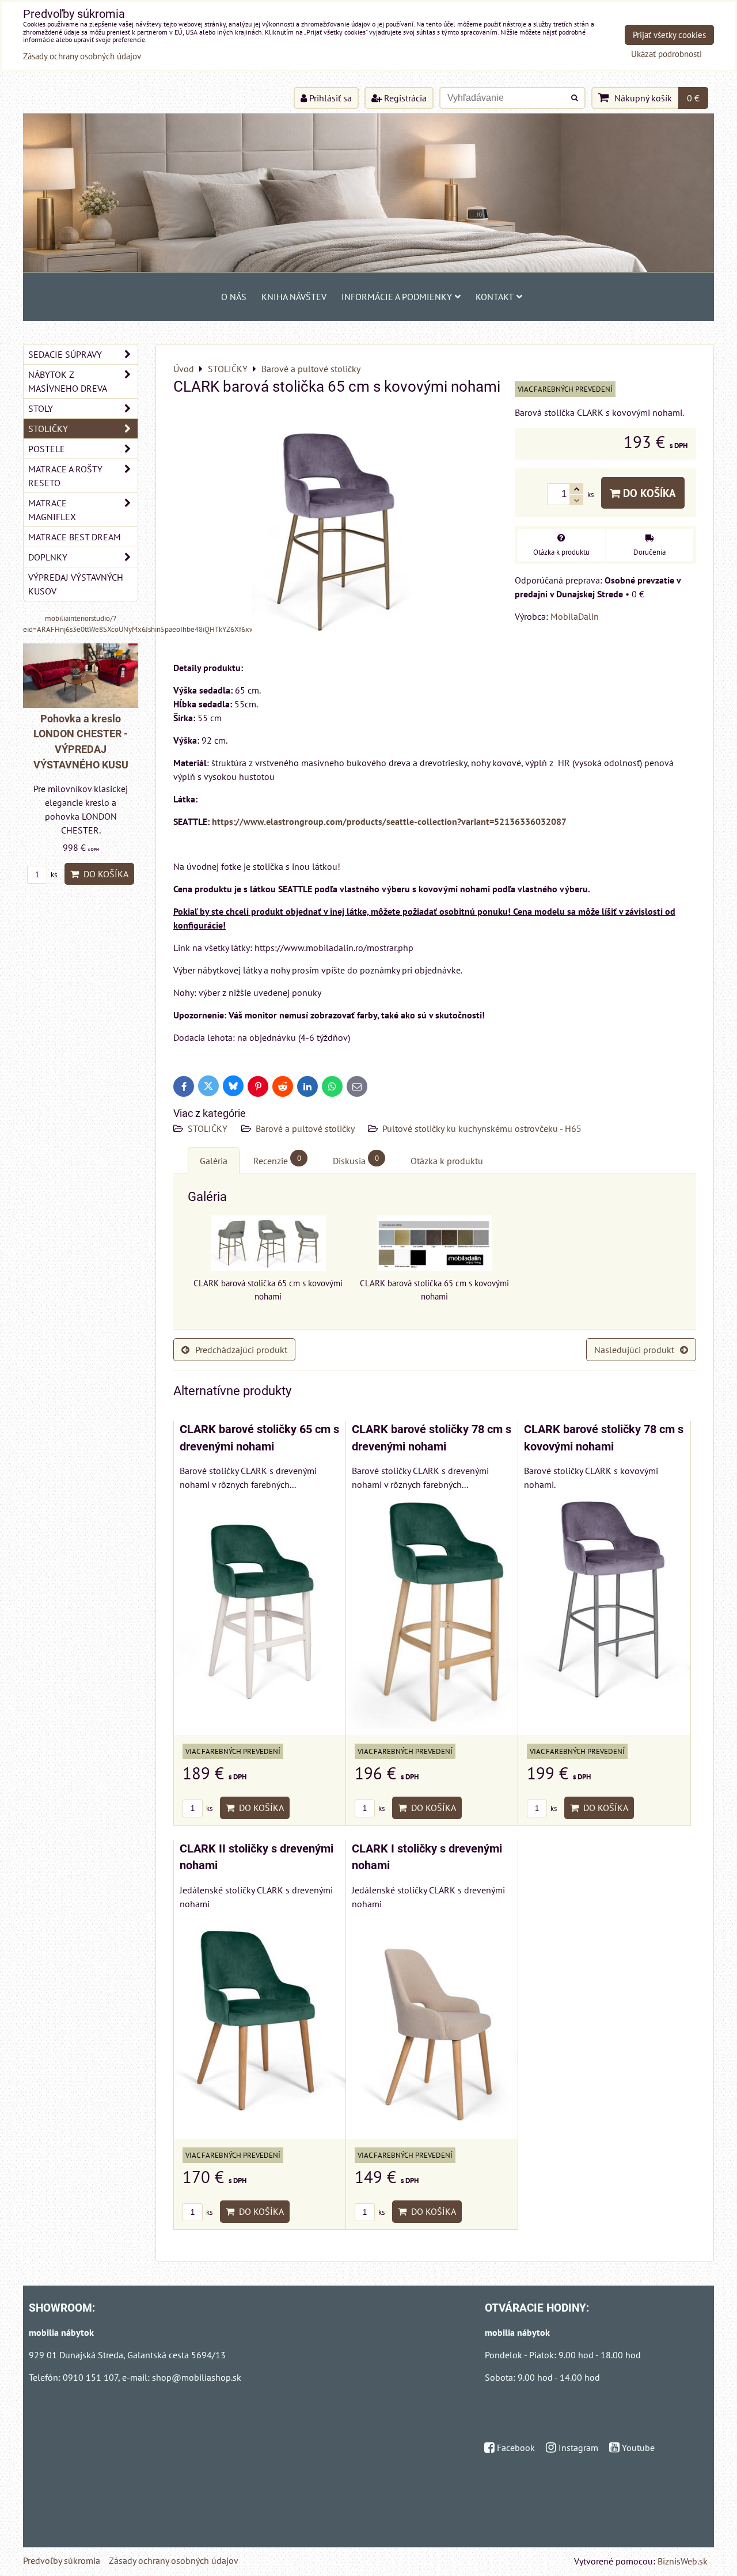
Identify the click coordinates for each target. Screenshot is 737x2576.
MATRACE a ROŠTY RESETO (65, 476)
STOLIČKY (209, 1128)
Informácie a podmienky (397, 297)
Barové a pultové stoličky (306, 1128)
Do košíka (648, 493)
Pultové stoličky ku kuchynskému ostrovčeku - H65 (482, 1128)
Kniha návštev (294, 297)
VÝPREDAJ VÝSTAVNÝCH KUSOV (76, 584)
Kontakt (495, 297)
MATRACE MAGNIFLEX (52, 510)
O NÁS (234, 297)
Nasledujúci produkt (634, 1350)
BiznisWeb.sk (683, 2561)
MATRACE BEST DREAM (75, 537)
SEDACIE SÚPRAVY (65, 354)
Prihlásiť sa (329, 98)
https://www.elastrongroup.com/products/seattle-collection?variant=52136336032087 (389, 821)
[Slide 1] (368, 268)
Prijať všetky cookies (669, 35)
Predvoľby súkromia (62, 2560)
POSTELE (47, 449)
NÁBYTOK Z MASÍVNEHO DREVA (68, 381)
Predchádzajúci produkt (241, 1350)
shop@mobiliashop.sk (197, 2377)
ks (208, 1808)
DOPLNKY (48, 557)
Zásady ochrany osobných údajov (174, 2560)
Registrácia (404, 98)
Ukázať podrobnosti (666, 54)
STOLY (41, 408)
